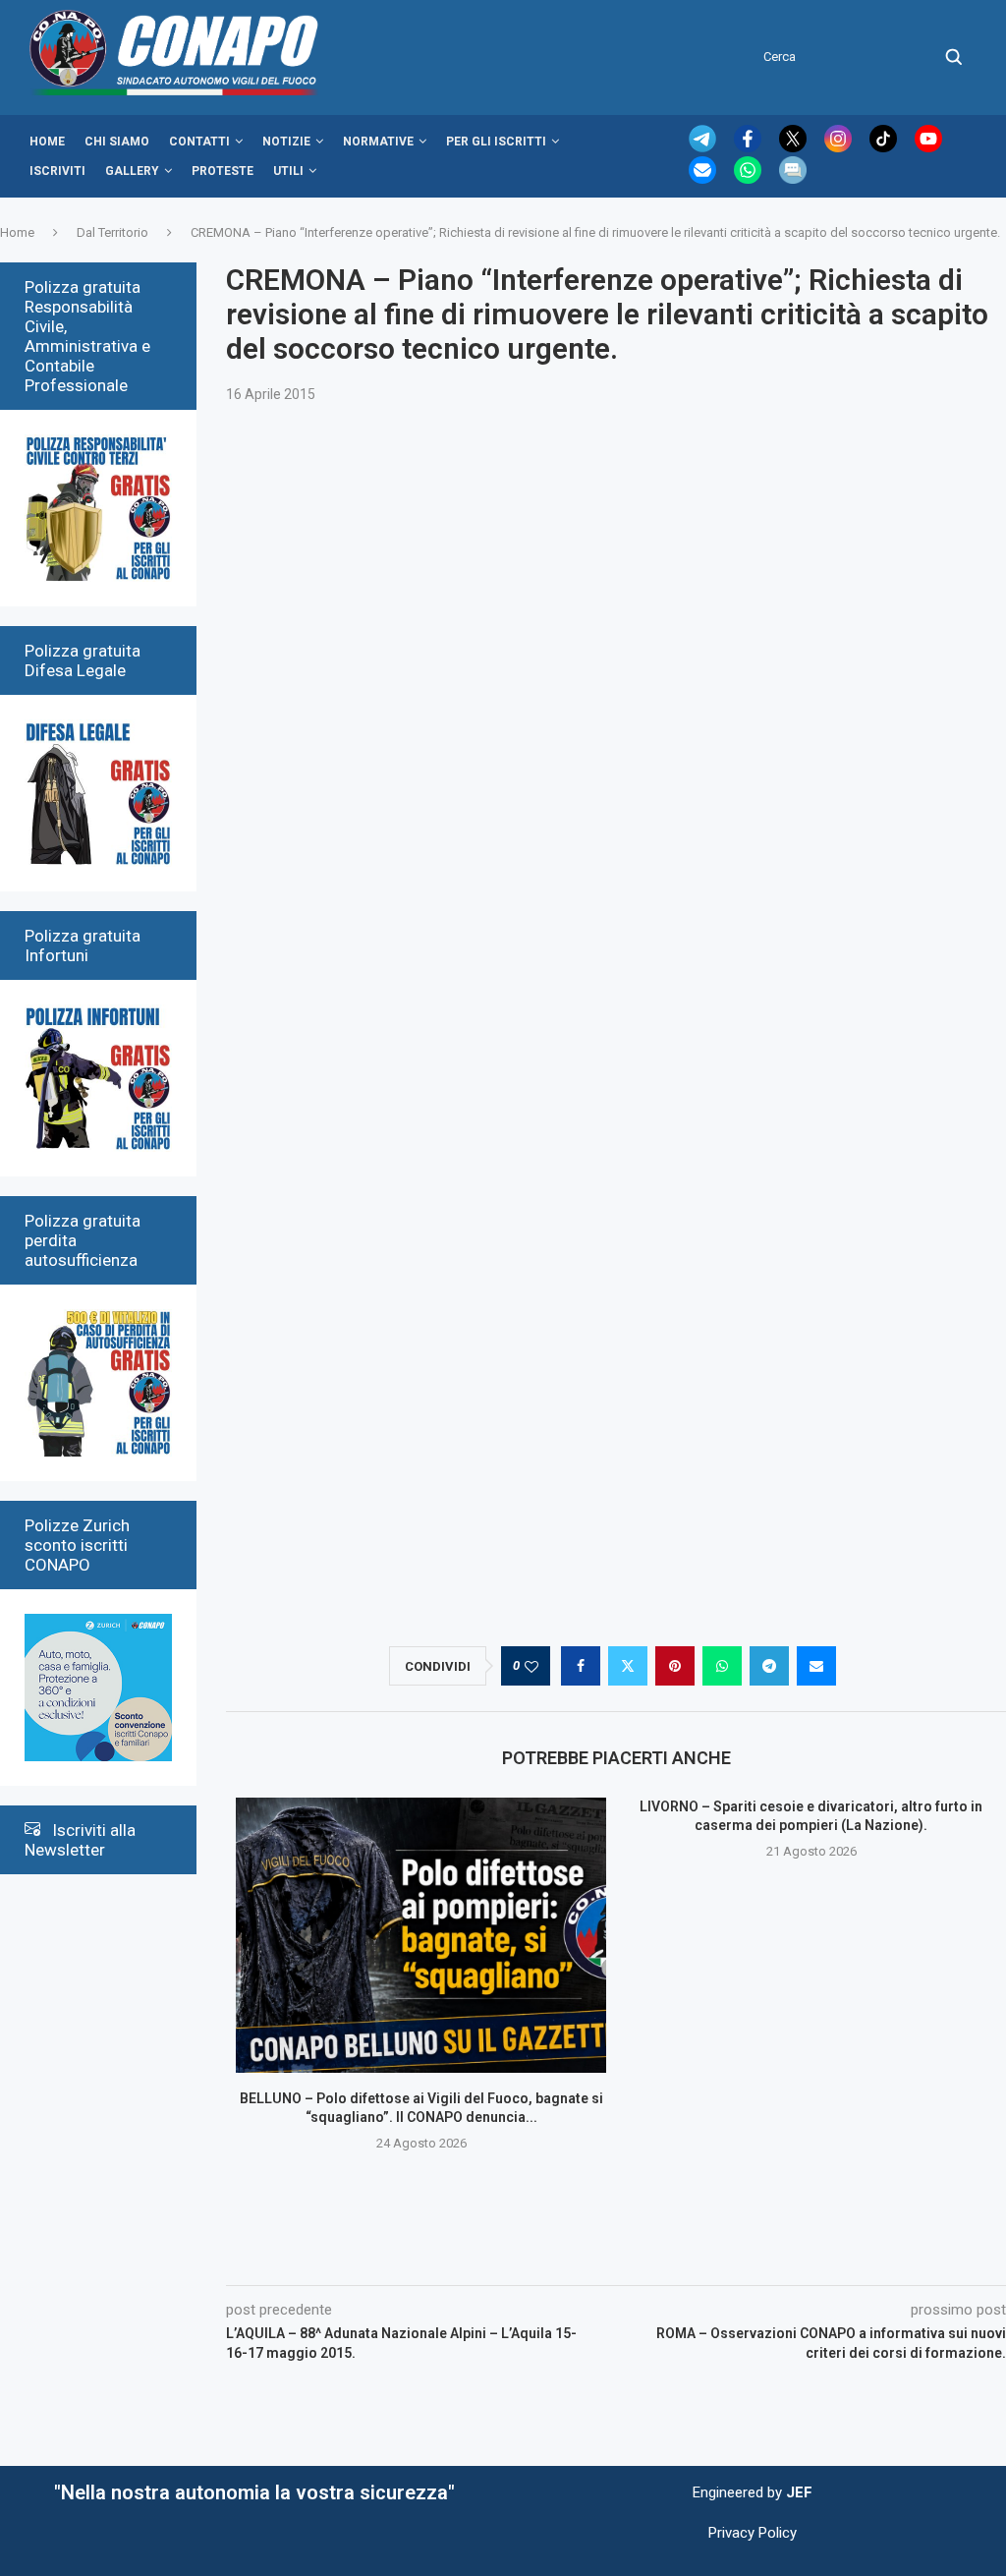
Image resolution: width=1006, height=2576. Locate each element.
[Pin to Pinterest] (675, 1666)
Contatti (199, 142)
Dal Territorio (112, 232)
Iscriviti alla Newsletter (80, 1840)
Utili (288, 171)
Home (47, 142)
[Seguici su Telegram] (704, 147)
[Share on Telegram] (769, 1666)
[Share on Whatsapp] (722, 1666)
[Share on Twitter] (628, 1666)
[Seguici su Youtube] (928, 147)
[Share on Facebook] (581, 1666)
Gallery (132, 171)
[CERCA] (954, 57)
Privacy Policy (753, 2533)
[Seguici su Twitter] (795, 147)
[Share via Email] (816, 1666)
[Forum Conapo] (793, 179)
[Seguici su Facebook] (750, 147)
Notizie (286, 142)
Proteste (223, 171)
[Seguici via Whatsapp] (750, 179)
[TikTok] (885, 147)
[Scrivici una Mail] (704, 179)
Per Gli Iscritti (496, 142)
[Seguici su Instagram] (840, 147)
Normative (378, 142)
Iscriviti (57, 171)
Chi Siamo (117, 142)
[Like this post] (531, 1666)
